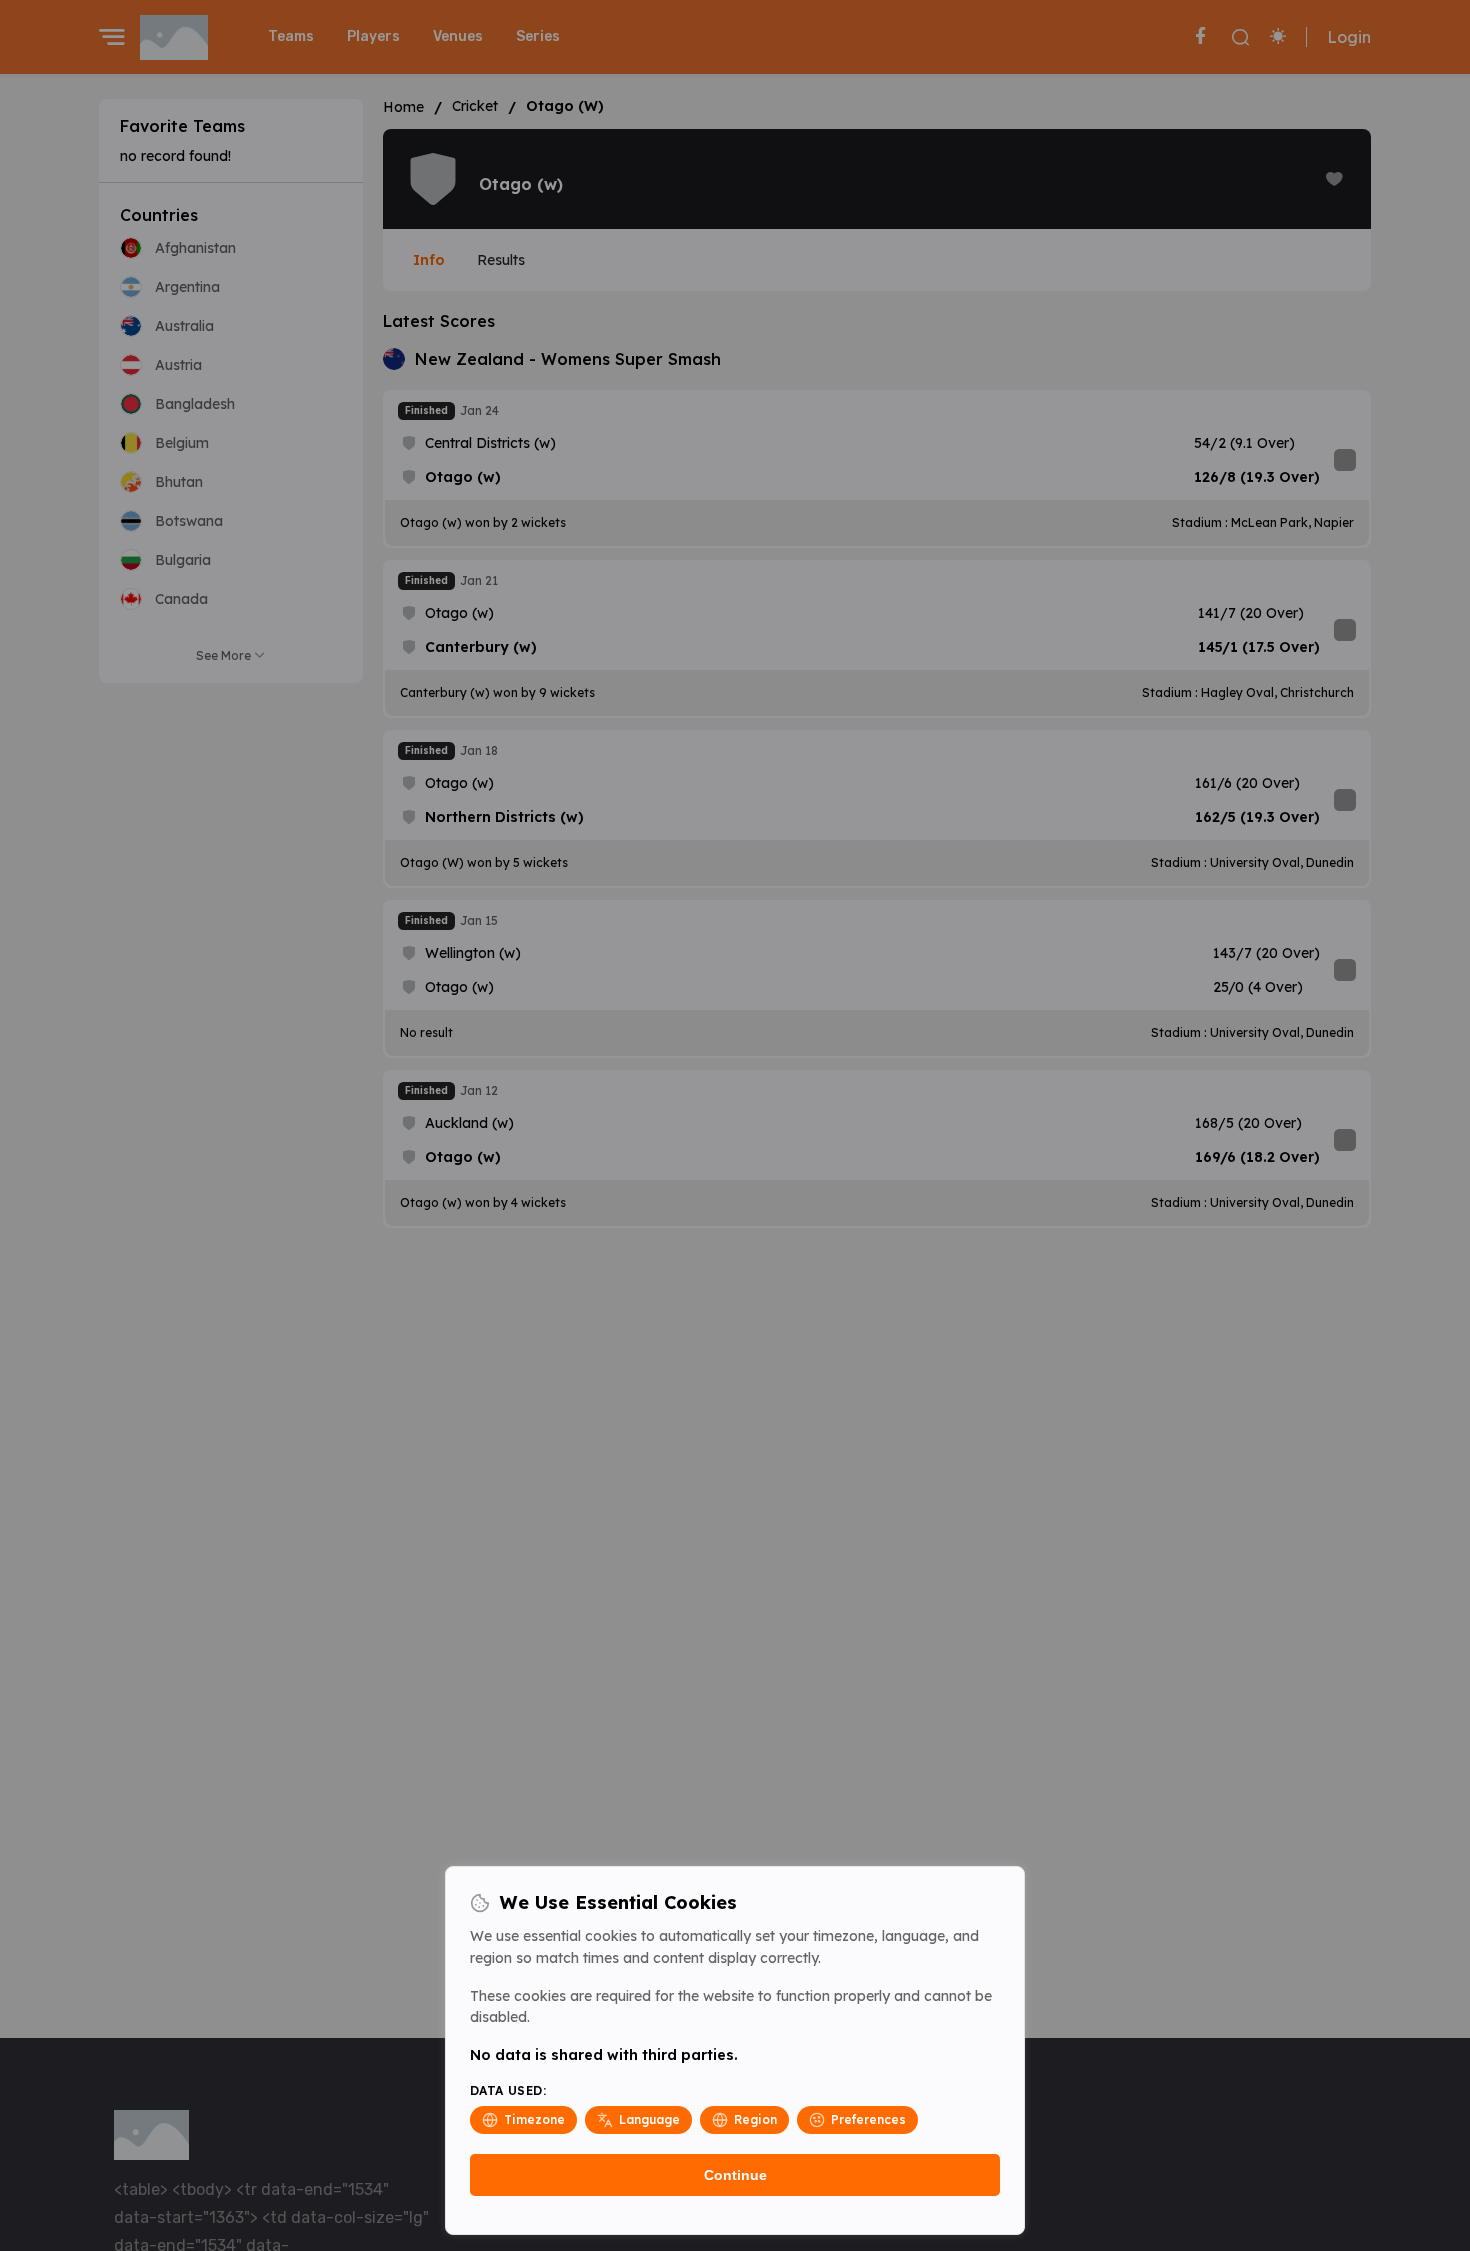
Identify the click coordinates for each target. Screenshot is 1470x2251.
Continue (735, 2175)
